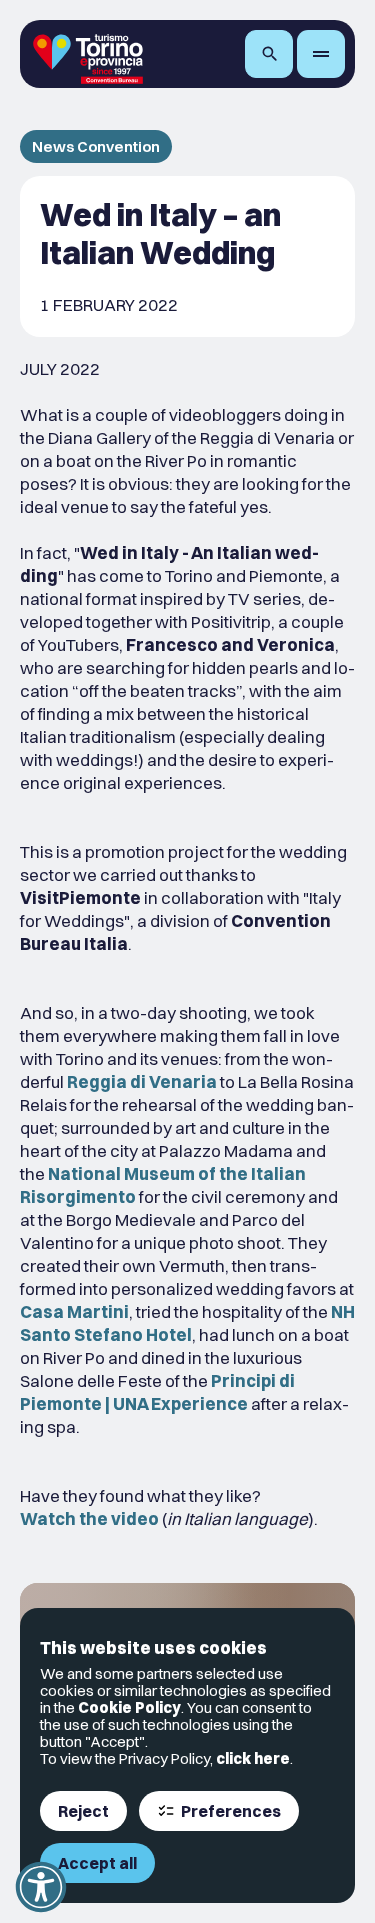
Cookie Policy (129, 1707)
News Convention (96, 146)
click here (253, 1758)
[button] (41, 1887)
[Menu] (321, 54)
